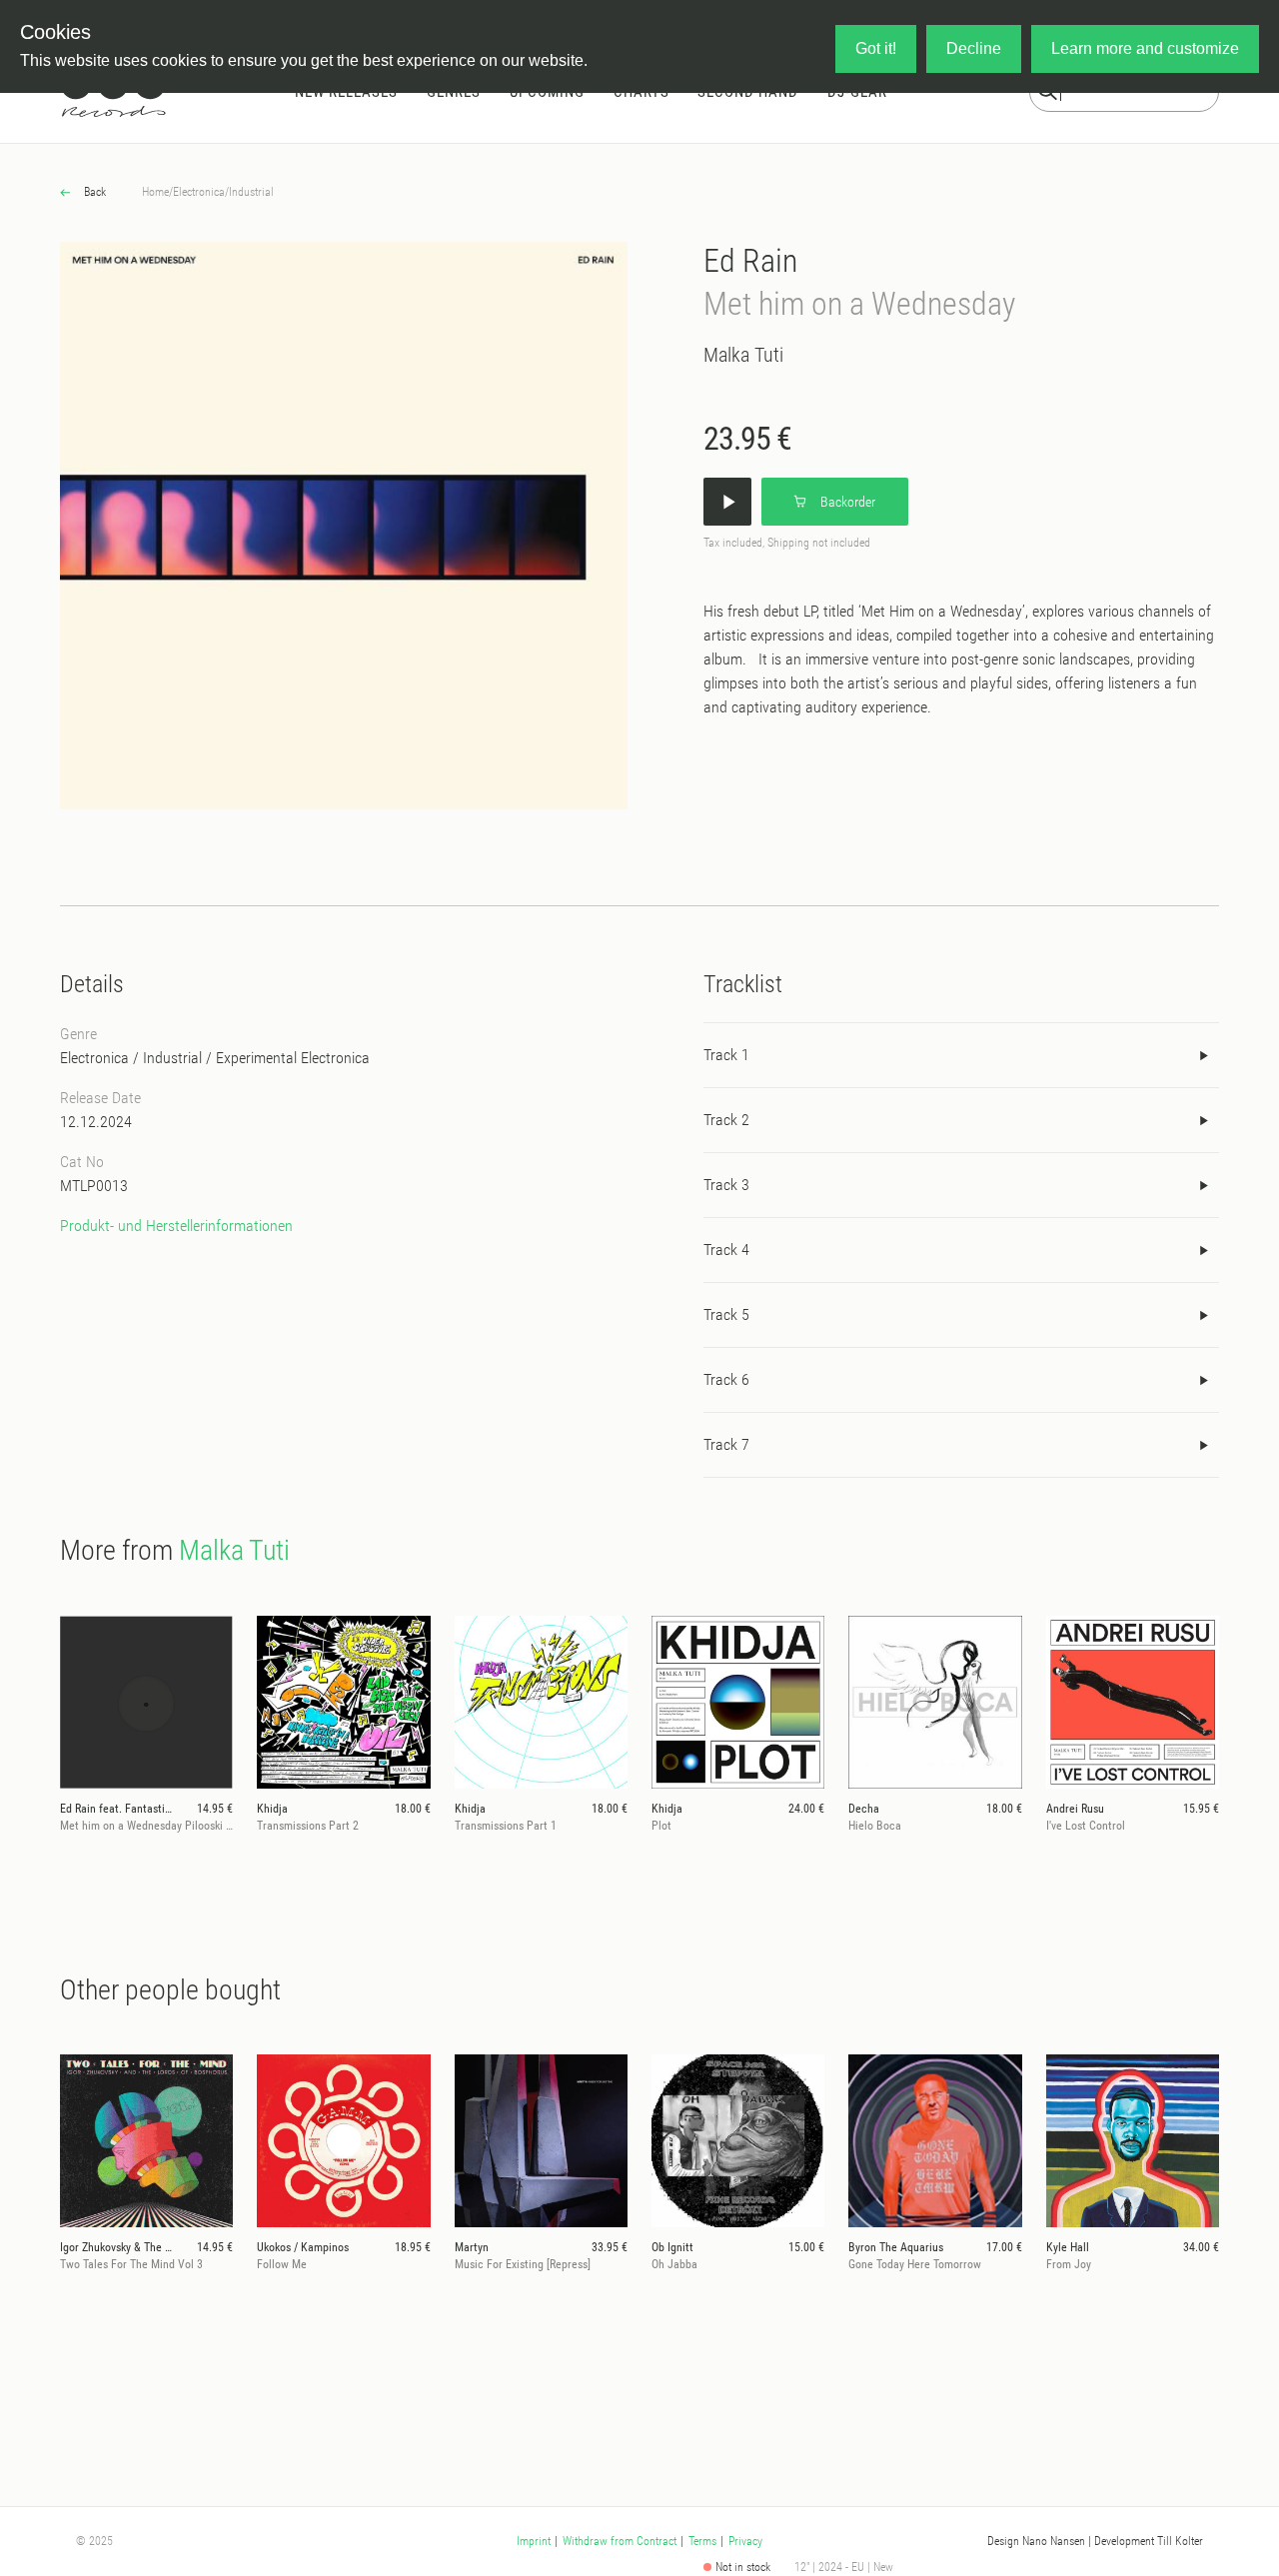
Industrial (251, 192)
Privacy (745, 2541)
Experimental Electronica (293, 1058)
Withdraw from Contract (620, 2541)
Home (155, 192)
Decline (974, 48)
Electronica (199, 192)
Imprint (534, 2541)
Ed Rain (750, 261)
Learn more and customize (1145, 48)
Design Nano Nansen (1036, 2541)
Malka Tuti (743, 355)
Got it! (876, 48)
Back (93, 192)
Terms (702, 2541)
